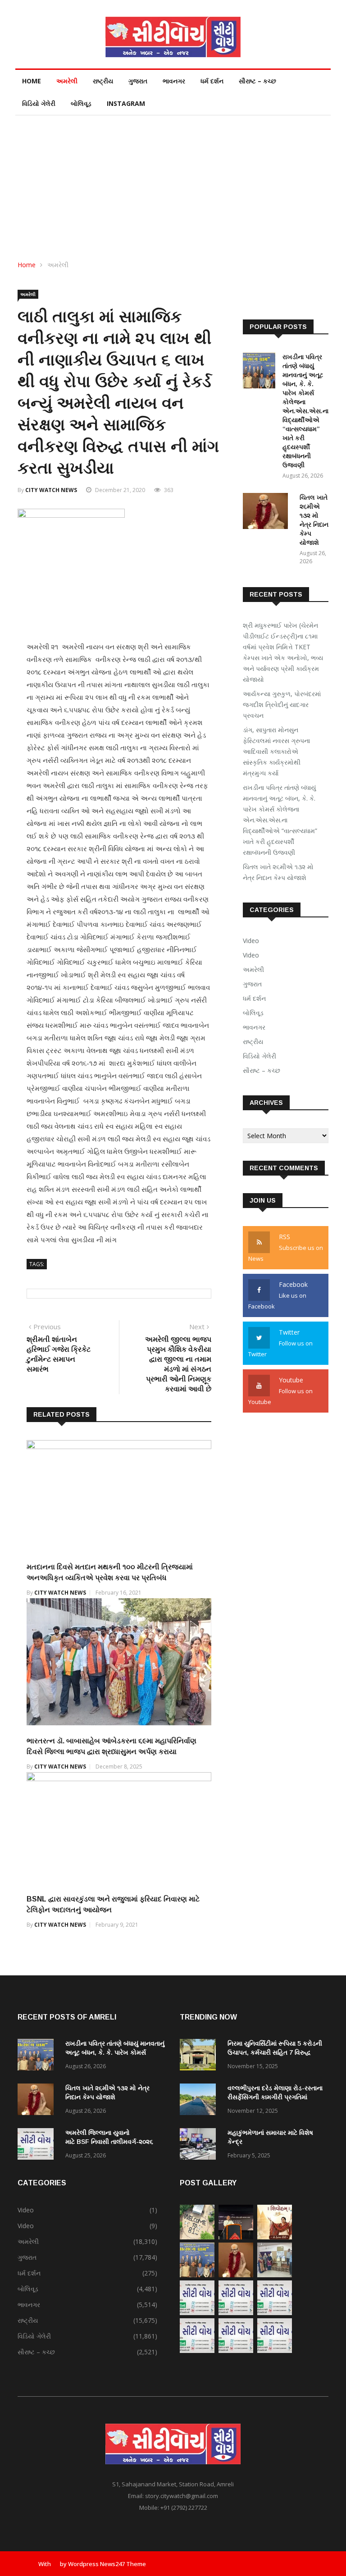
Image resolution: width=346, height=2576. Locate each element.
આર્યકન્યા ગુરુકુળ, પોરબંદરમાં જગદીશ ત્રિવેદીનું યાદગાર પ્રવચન (282, 704)
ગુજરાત (138, 81)
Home (32, 81)
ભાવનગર (174, 81)
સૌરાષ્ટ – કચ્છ (257, 81)
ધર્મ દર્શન (212, 81)
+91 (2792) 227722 (184, 2508)
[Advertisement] (173, 183)
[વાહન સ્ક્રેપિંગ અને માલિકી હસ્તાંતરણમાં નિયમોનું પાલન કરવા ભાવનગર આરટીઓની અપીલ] (236, 2313)
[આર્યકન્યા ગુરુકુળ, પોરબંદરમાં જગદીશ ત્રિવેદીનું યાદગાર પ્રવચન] (236, 2237)
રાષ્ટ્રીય (103, 81)
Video (251, 941)
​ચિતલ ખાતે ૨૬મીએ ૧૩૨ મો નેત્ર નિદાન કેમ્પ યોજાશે (278, 872)
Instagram (126, 103)
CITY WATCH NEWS (51, 490)
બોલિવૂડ (81, 103)
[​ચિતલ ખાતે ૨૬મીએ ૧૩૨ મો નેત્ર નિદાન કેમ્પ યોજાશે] (268, 513)
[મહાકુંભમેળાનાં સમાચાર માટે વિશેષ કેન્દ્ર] (200, 2145)
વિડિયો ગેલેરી (39, 103)
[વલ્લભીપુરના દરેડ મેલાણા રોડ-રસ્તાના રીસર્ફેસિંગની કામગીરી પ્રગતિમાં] (200, 2101)
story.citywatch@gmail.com (182, 2496)
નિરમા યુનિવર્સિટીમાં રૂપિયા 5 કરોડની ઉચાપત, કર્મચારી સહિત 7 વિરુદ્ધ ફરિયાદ (275, 2052)
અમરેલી (67, 81)
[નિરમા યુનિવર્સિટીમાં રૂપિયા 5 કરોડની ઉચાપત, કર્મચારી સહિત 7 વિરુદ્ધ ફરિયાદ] (200, 2056)
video (251, 955)
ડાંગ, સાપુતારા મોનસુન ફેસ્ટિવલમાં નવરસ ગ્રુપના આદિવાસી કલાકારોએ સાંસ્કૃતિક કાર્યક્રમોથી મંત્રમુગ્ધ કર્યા (276, 751)
